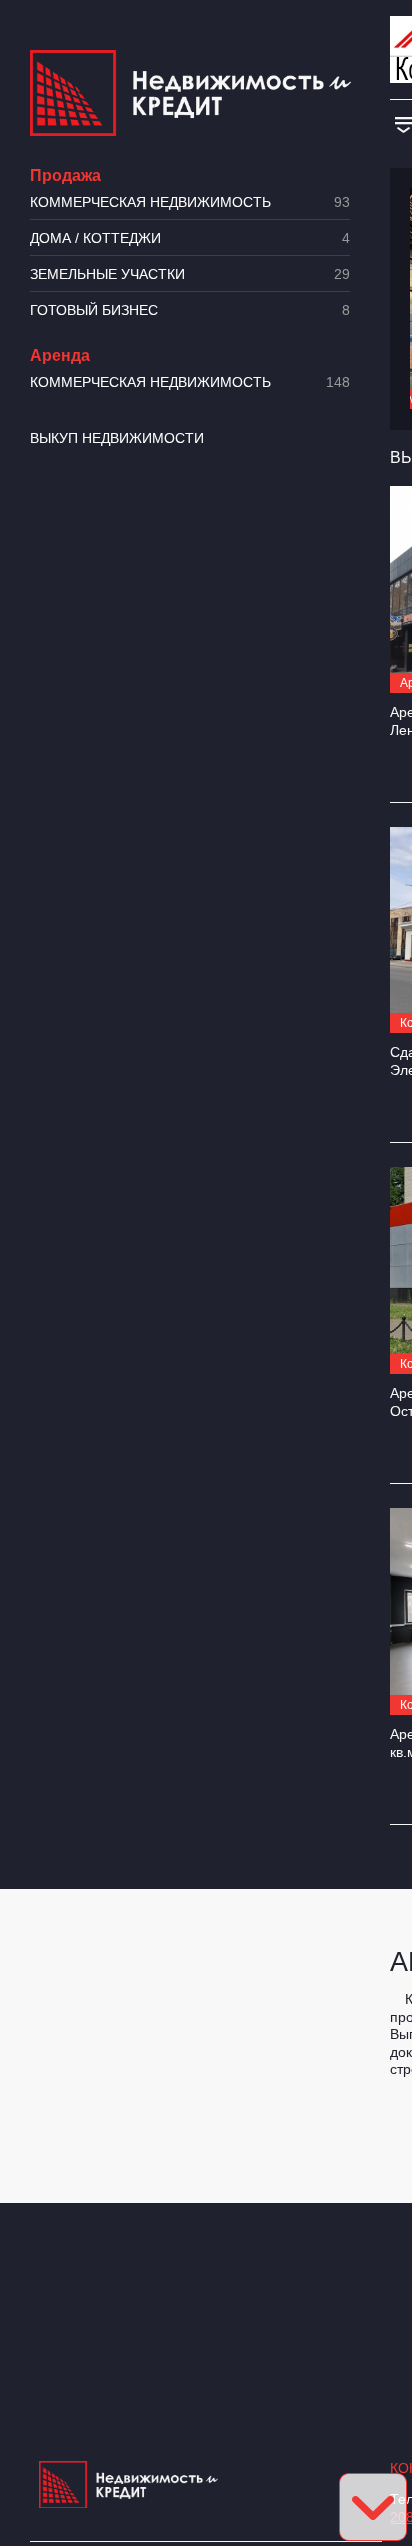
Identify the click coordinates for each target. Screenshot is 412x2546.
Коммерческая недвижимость (190, 202)
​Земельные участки (190, 274)
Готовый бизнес (190, 310)
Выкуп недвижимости (117, 438)
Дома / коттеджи (190, 238)
